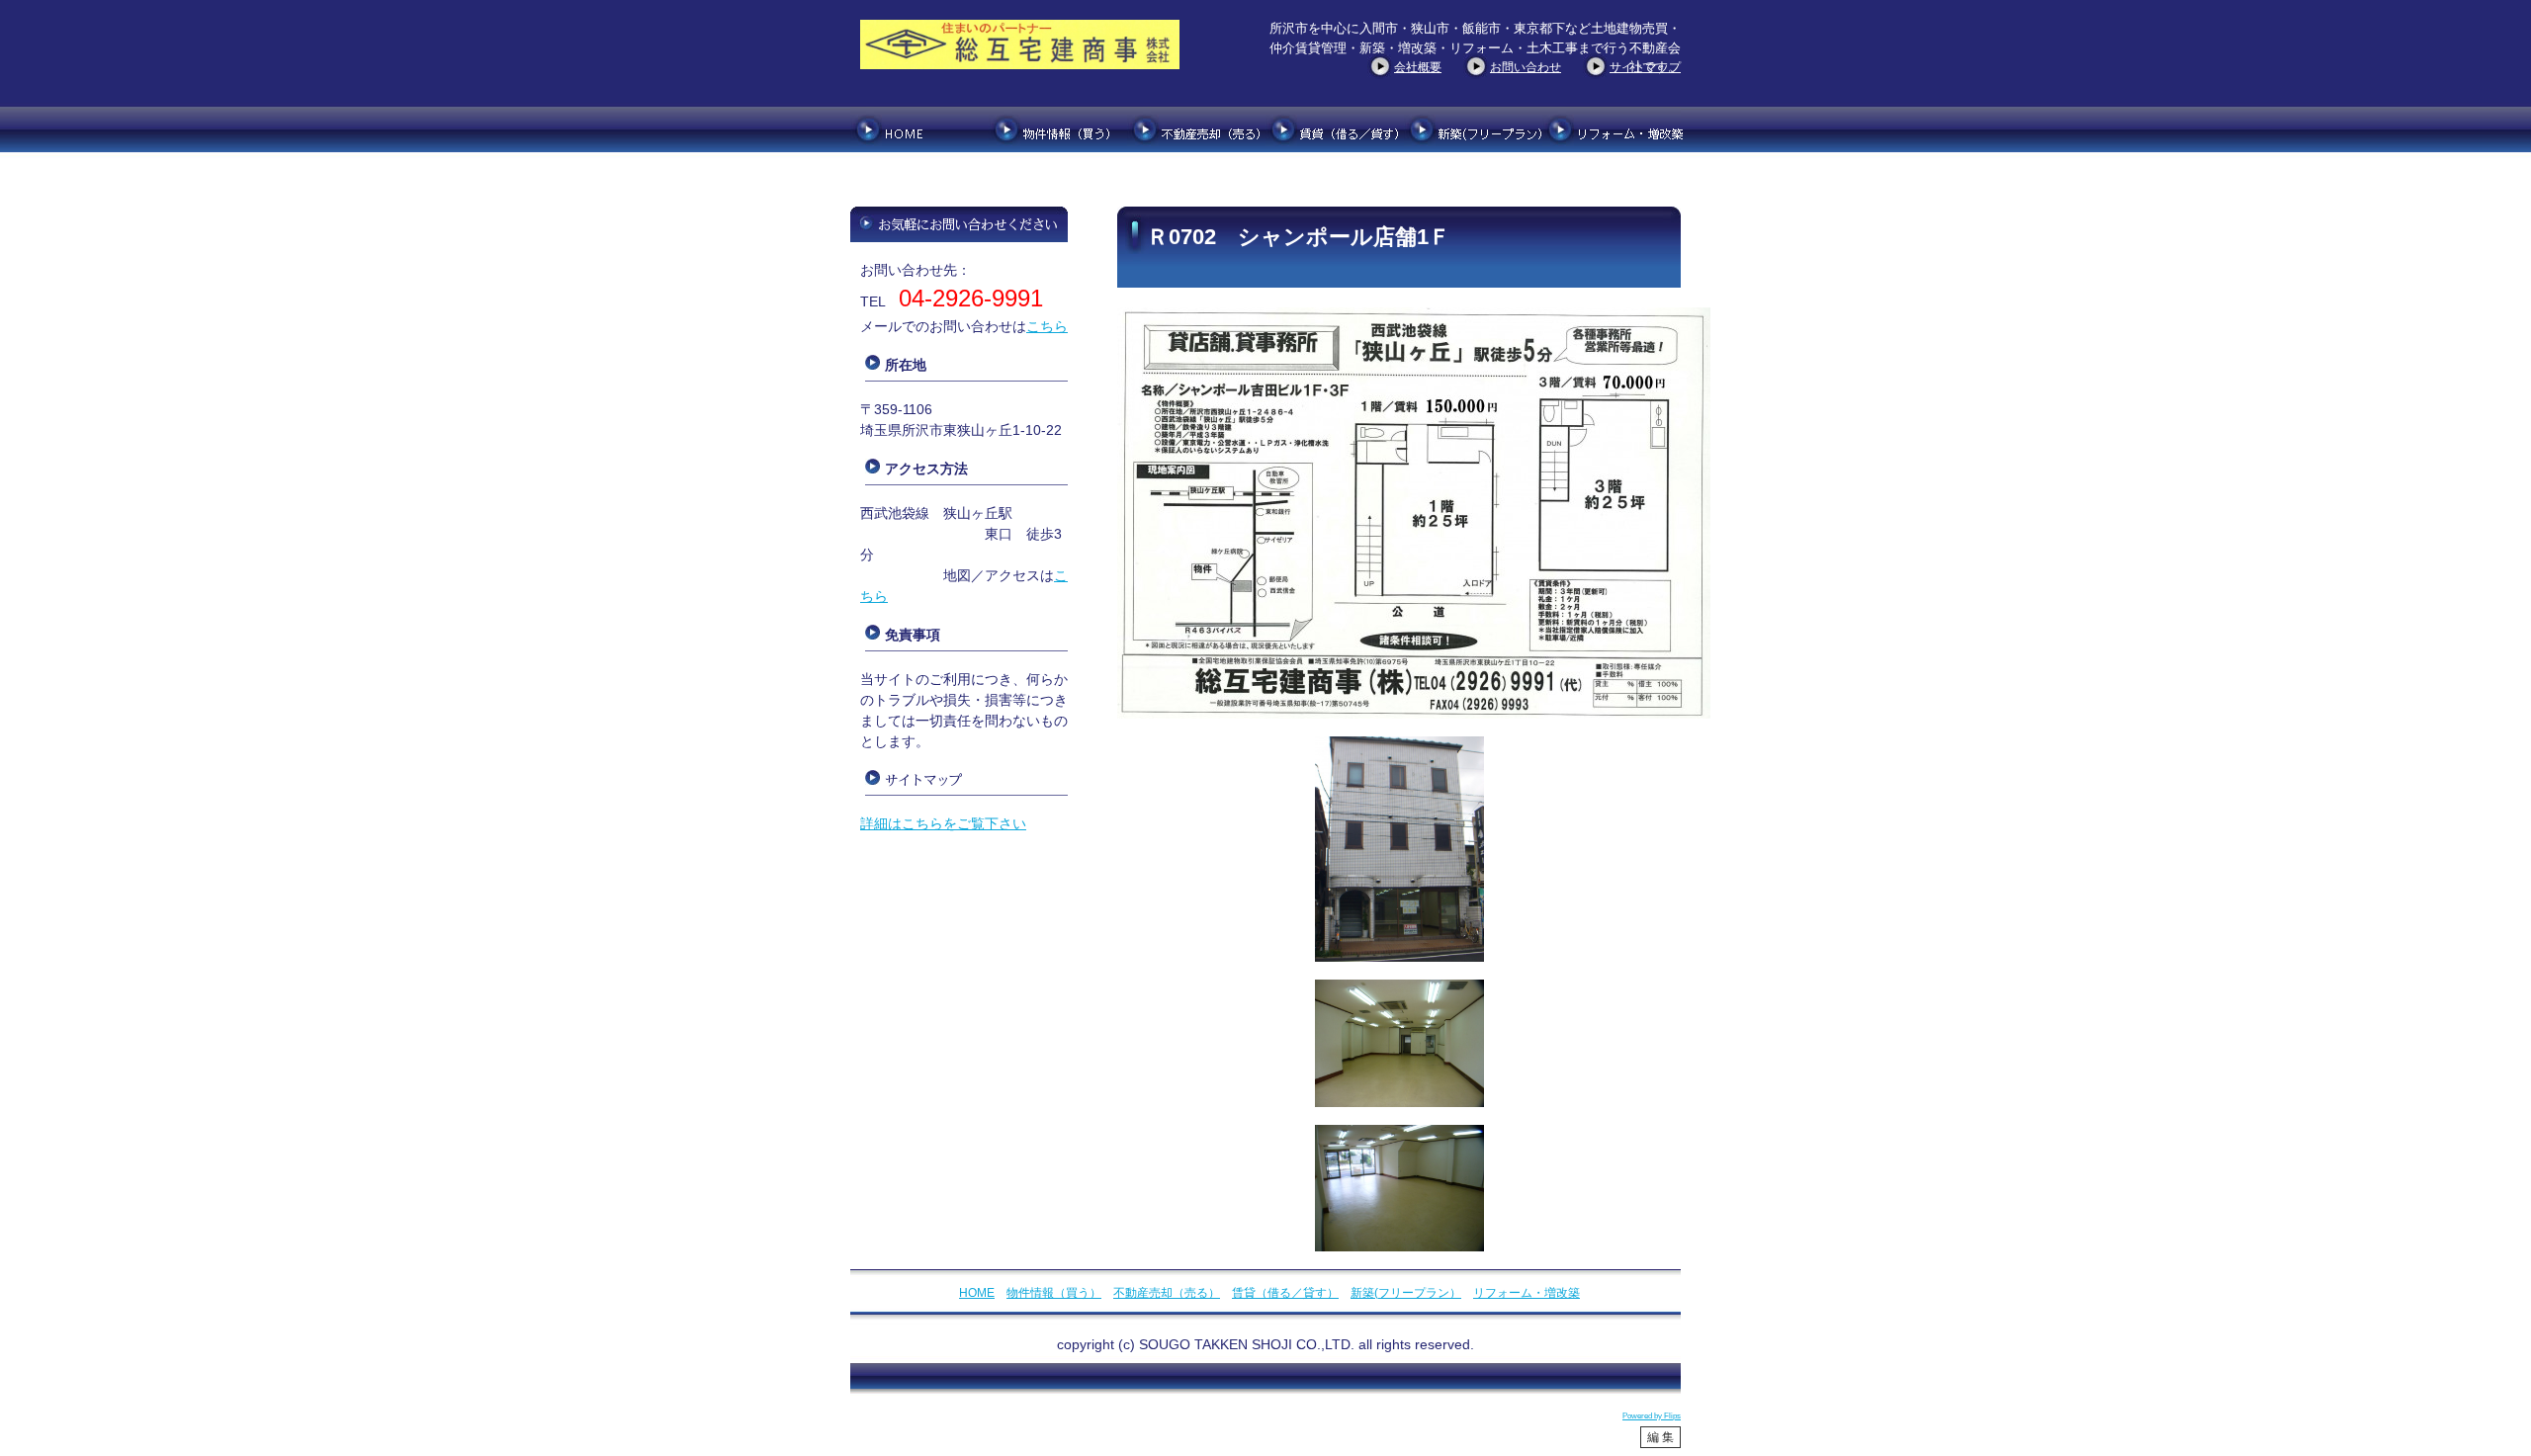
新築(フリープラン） (1406, 1293)
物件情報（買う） (1054, 1293)
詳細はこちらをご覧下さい (943, 823)
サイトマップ (1645, 67)
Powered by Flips (1652, 1416)
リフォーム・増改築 (1527, 1293)
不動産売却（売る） (1167, 1293)
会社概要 (1418, 67)
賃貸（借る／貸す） (1285, 1293)
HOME (977, 1293)
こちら (1047, 326)
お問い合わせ (1526, 67)
